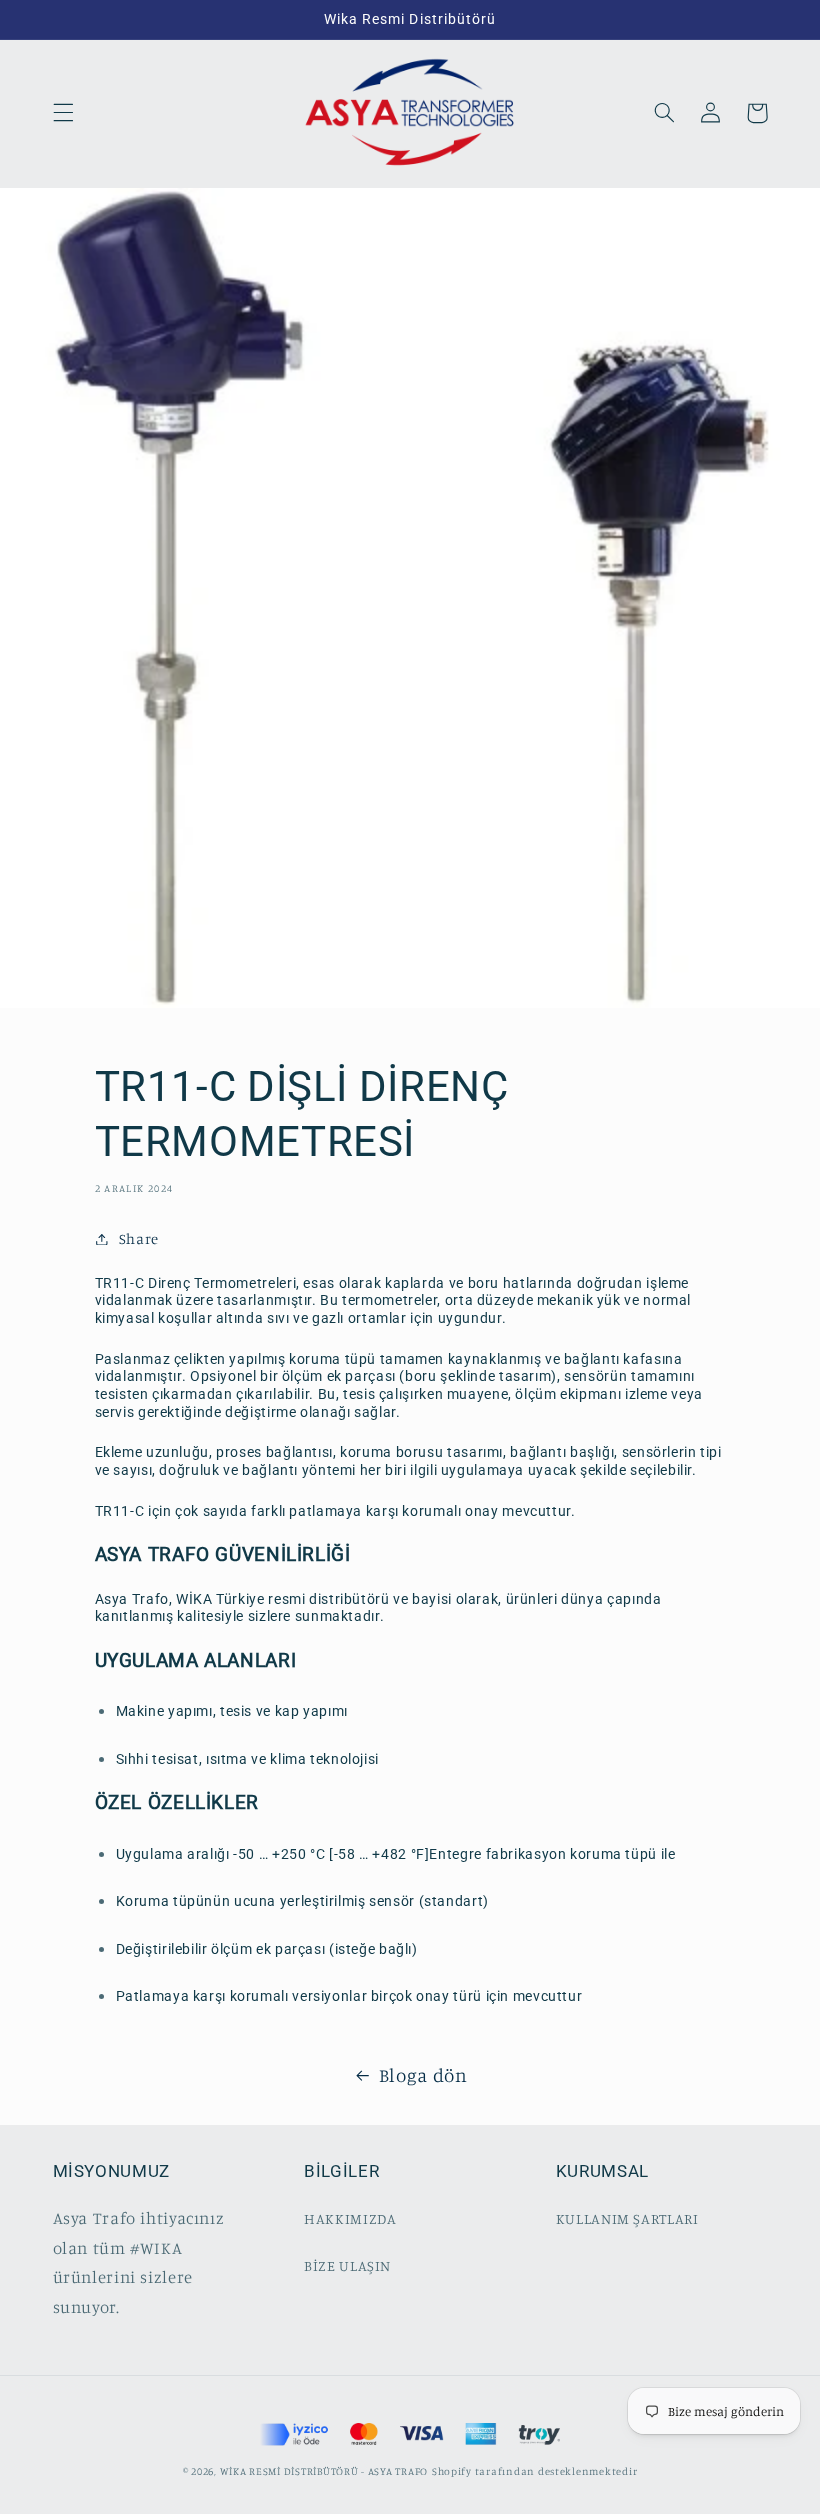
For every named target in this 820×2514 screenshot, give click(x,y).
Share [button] (139, 1238)
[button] (63, 113)
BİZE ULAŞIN (347, 2265)
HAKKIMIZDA (350, 2218)
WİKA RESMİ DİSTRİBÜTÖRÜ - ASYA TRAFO (324, 2471)
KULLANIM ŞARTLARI (627, 2218)
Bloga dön (423, 2074)
